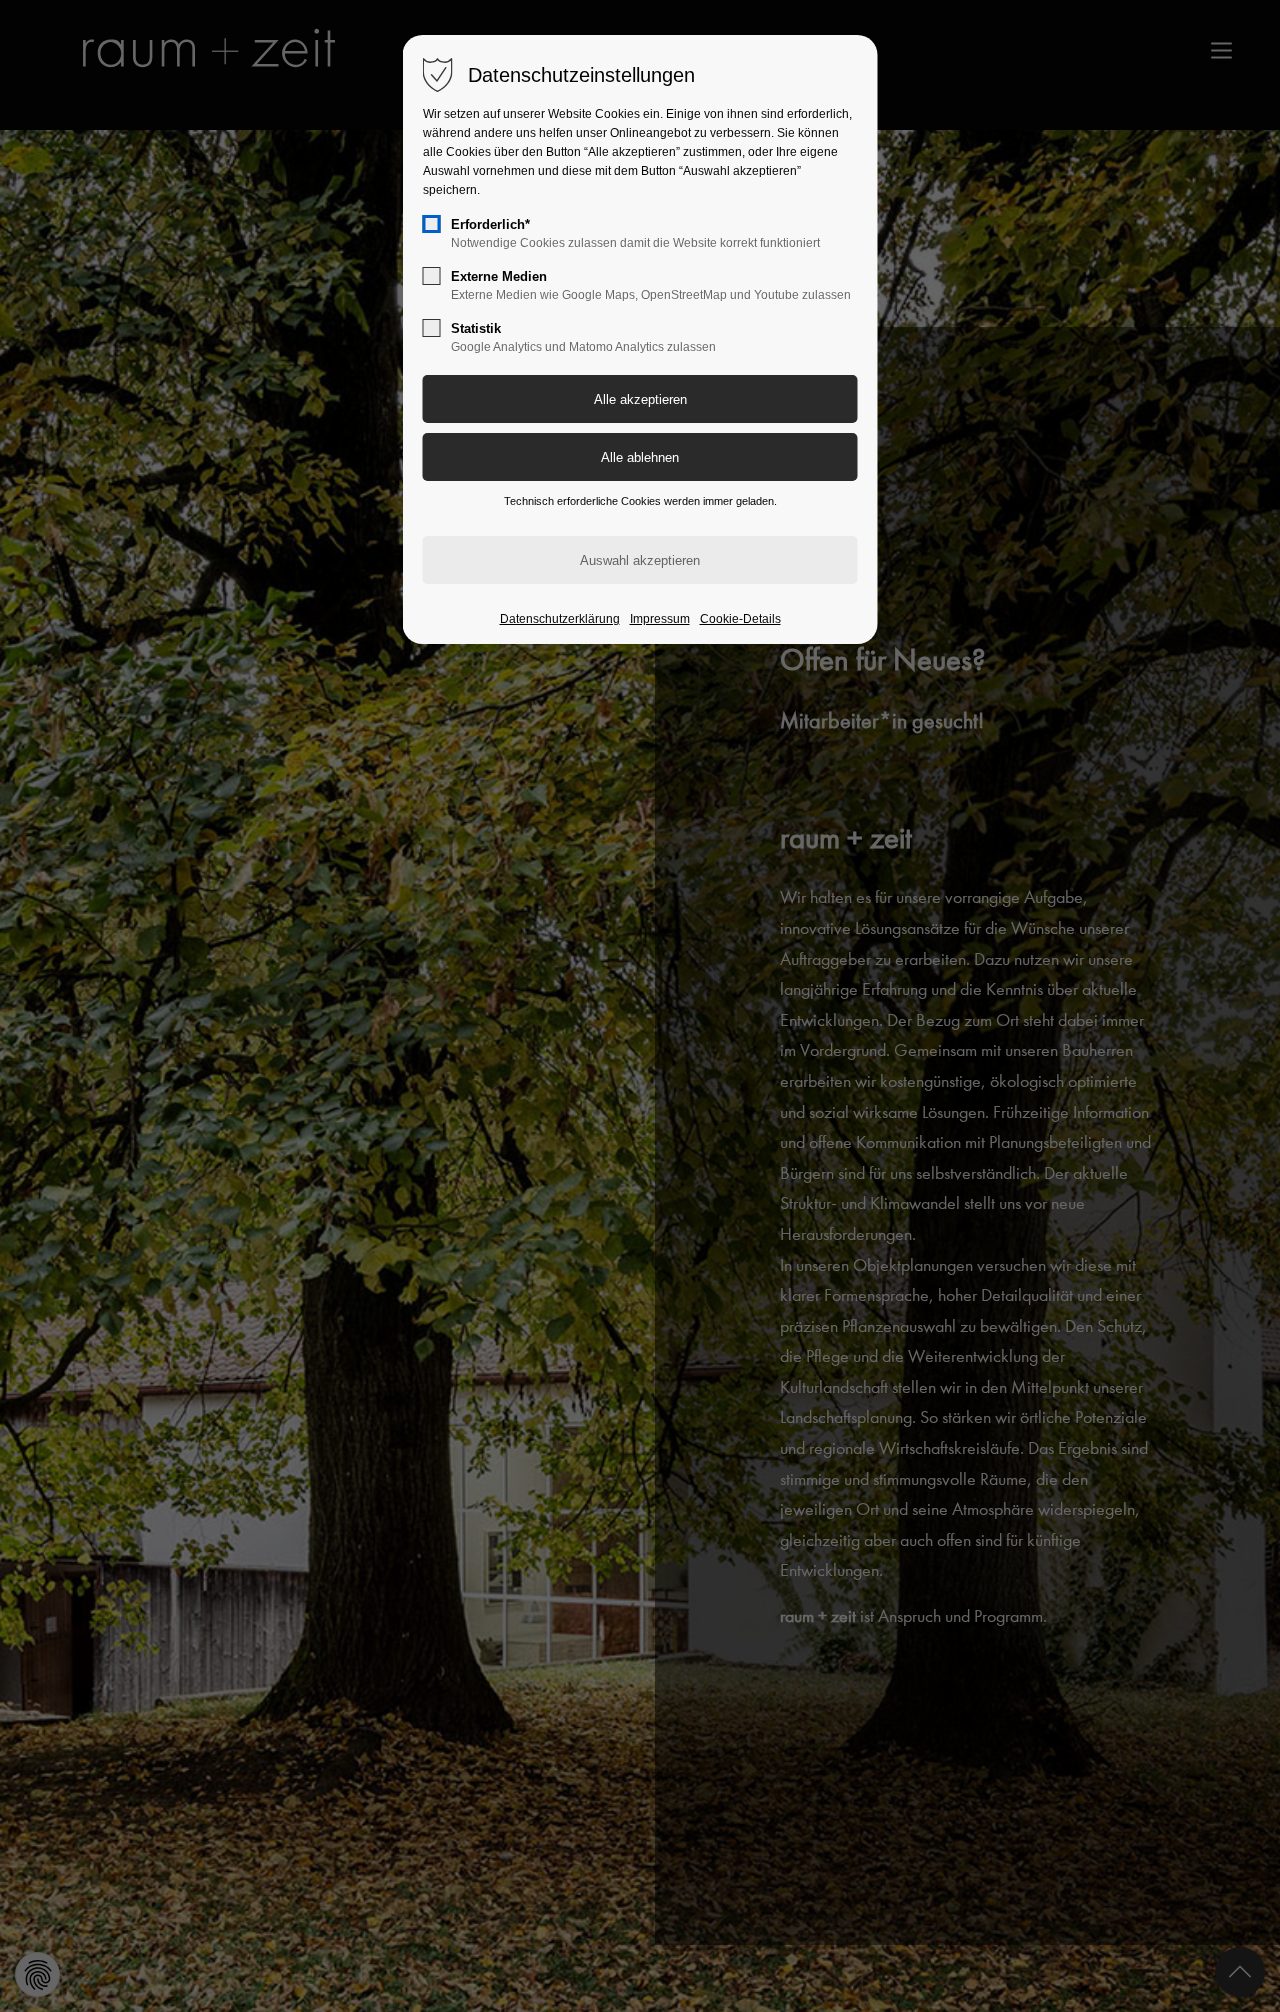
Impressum (660, 619)
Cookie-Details (740, 619)
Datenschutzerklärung (560, 619)
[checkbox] (432, 224)
